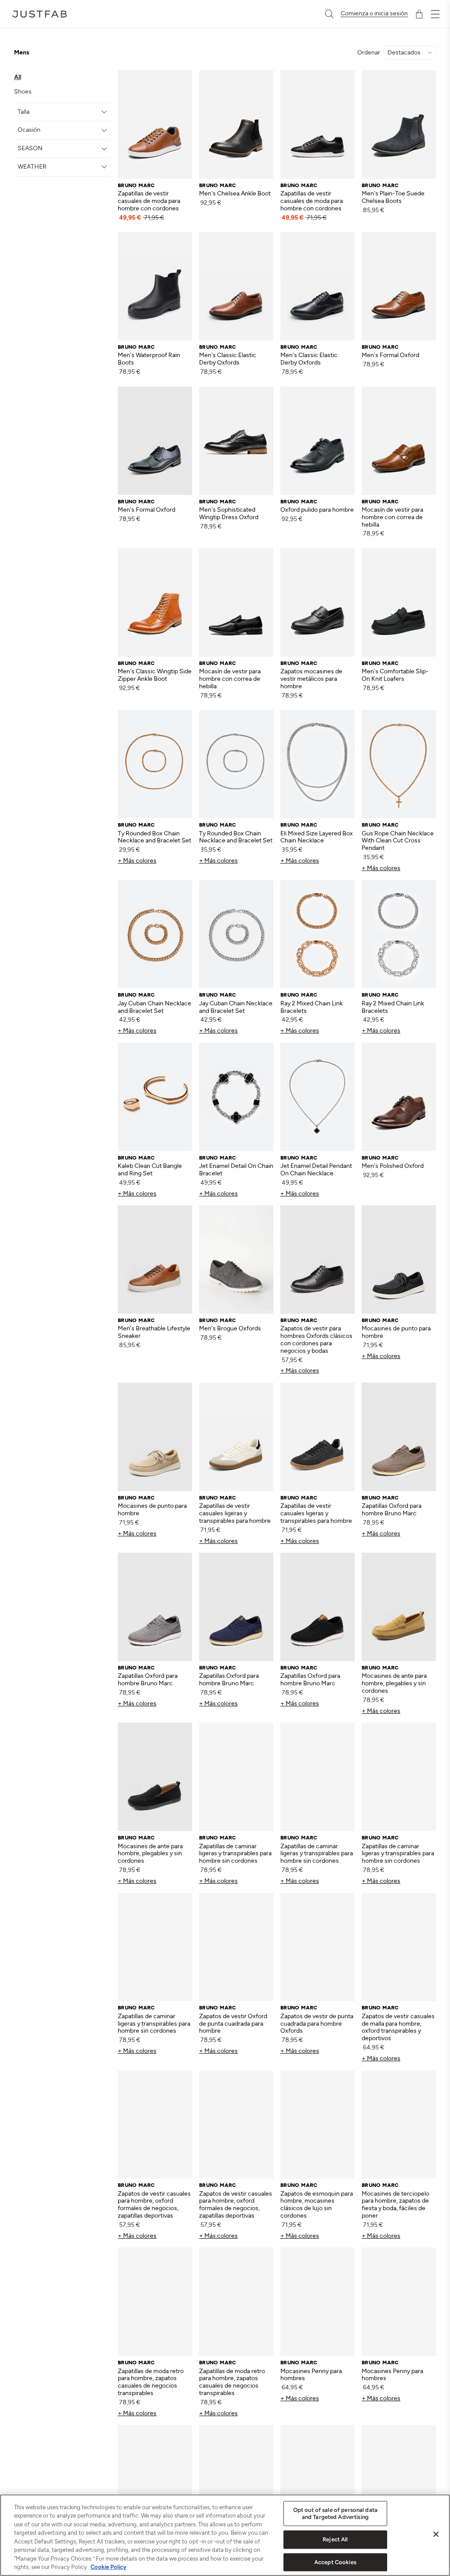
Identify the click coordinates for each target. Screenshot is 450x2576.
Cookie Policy (108, 2567)
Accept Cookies (335, 2562)
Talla (24, 112)
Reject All (335, 2539)
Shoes (23, 92)
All (18, 77)
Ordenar (369, 53)
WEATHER (32, 167)
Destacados (404, 53)
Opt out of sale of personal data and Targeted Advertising (335, 2513)
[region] (225, 2535)
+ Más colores (137, 861)
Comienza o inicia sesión (374, 14)
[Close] (436, 2534)
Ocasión (29, 130)
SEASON (30, 148)
